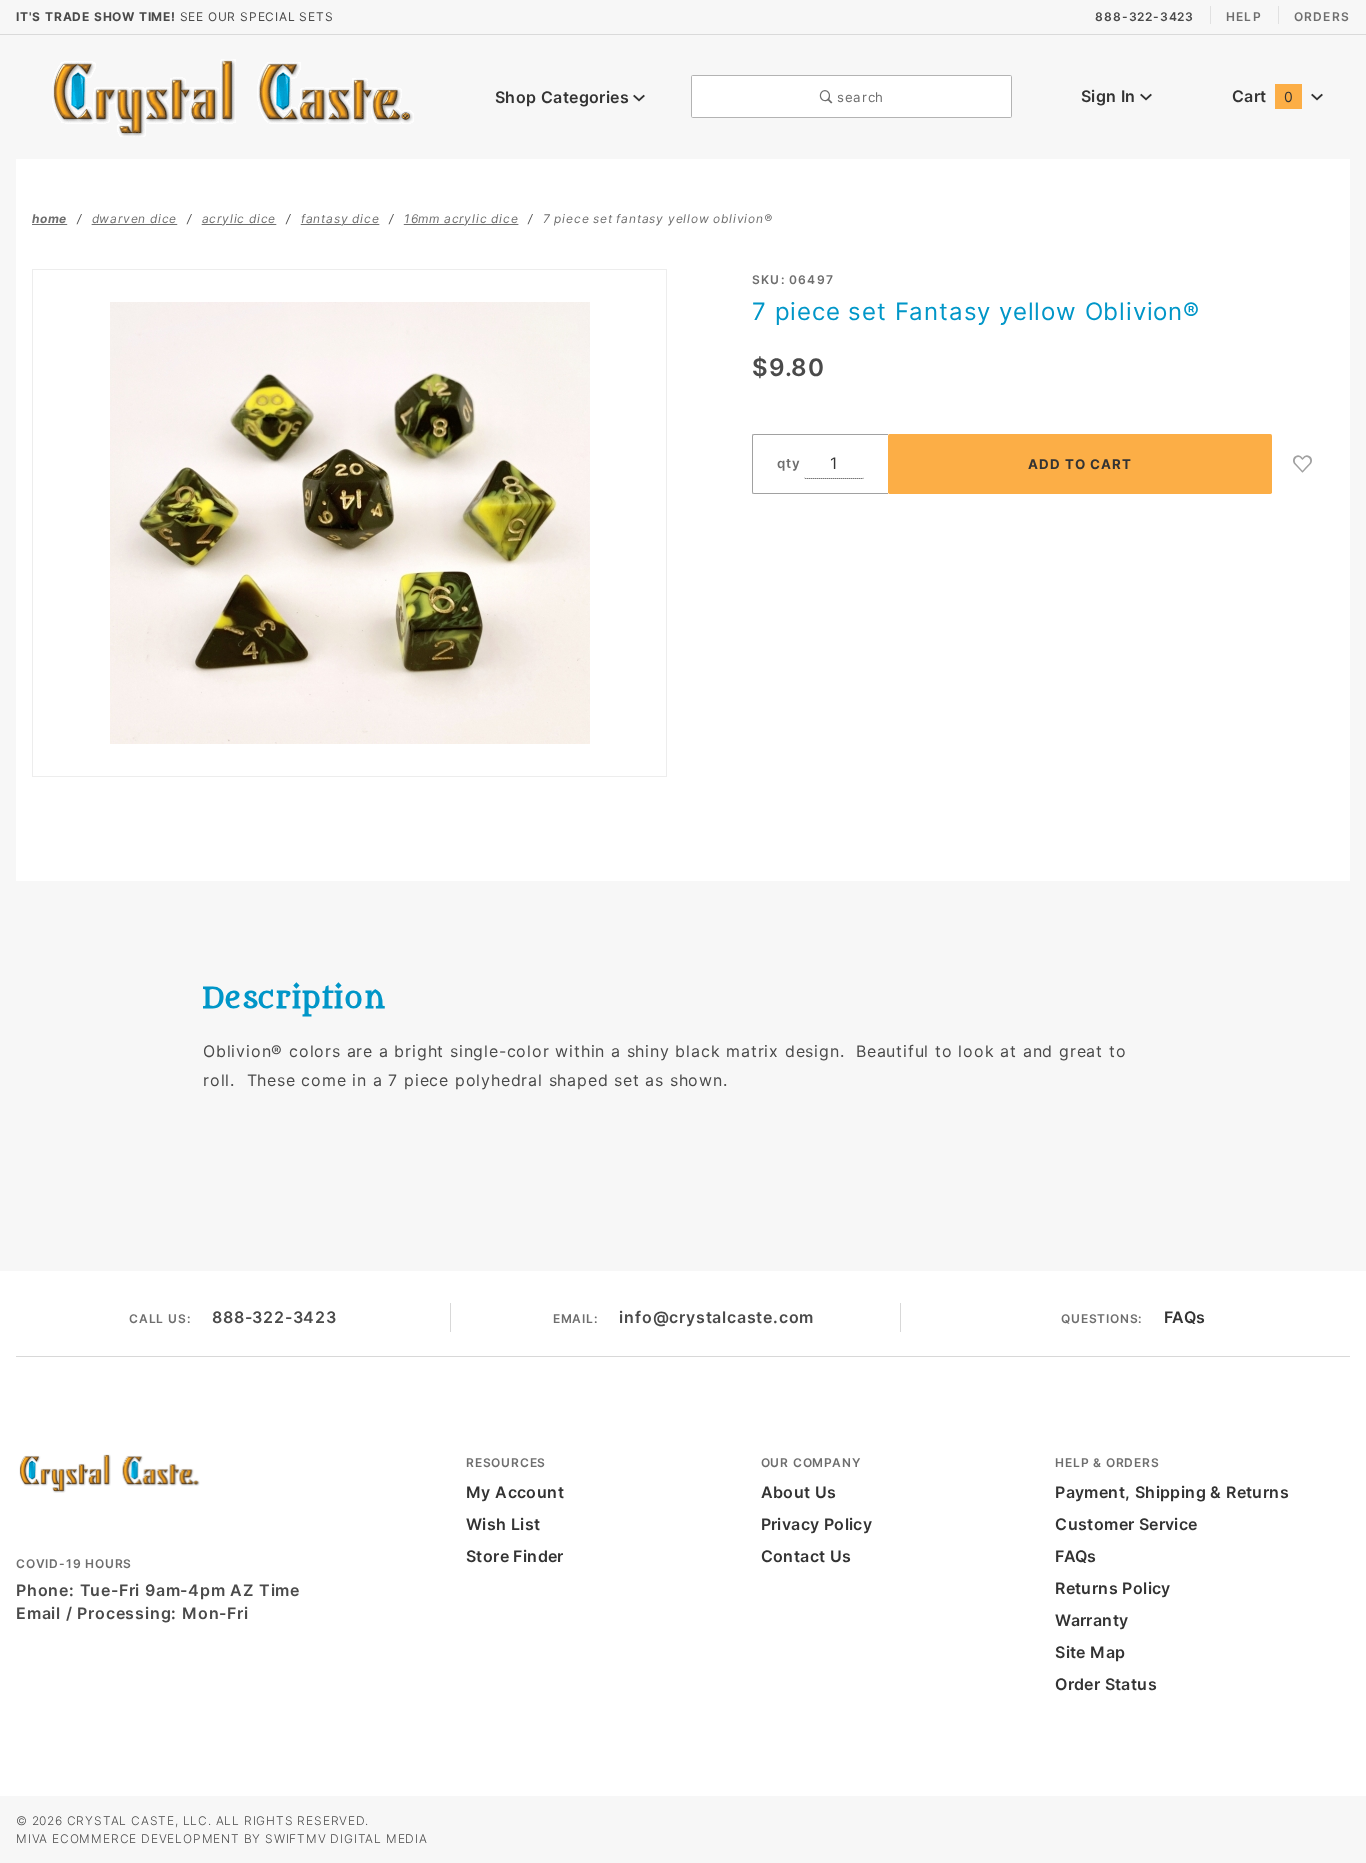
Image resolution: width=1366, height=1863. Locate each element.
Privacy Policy (817, 1524)
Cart (1262, 96)
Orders (1322, 16)
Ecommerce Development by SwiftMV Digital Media (240, 1838)
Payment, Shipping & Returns (1172, 1492)
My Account (515, 1492)
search (858, 97)
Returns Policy (1113, 1588)
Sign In (1110, 96)
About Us (799, 1492)
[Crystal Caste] (232, 95)
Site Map (1090, 1652)
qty (788, 463)
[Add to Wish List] (1303, 464)
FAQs (1185, 1317)
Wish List (503, 1524)
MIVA (32, 1838)
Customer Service (1126, 1524)
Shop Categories (564, 97)
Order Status (1106, 1684)
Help (1244, 16)
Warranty (1091, 1620)
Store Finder (515, 1556)
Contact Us (806, 1556)
